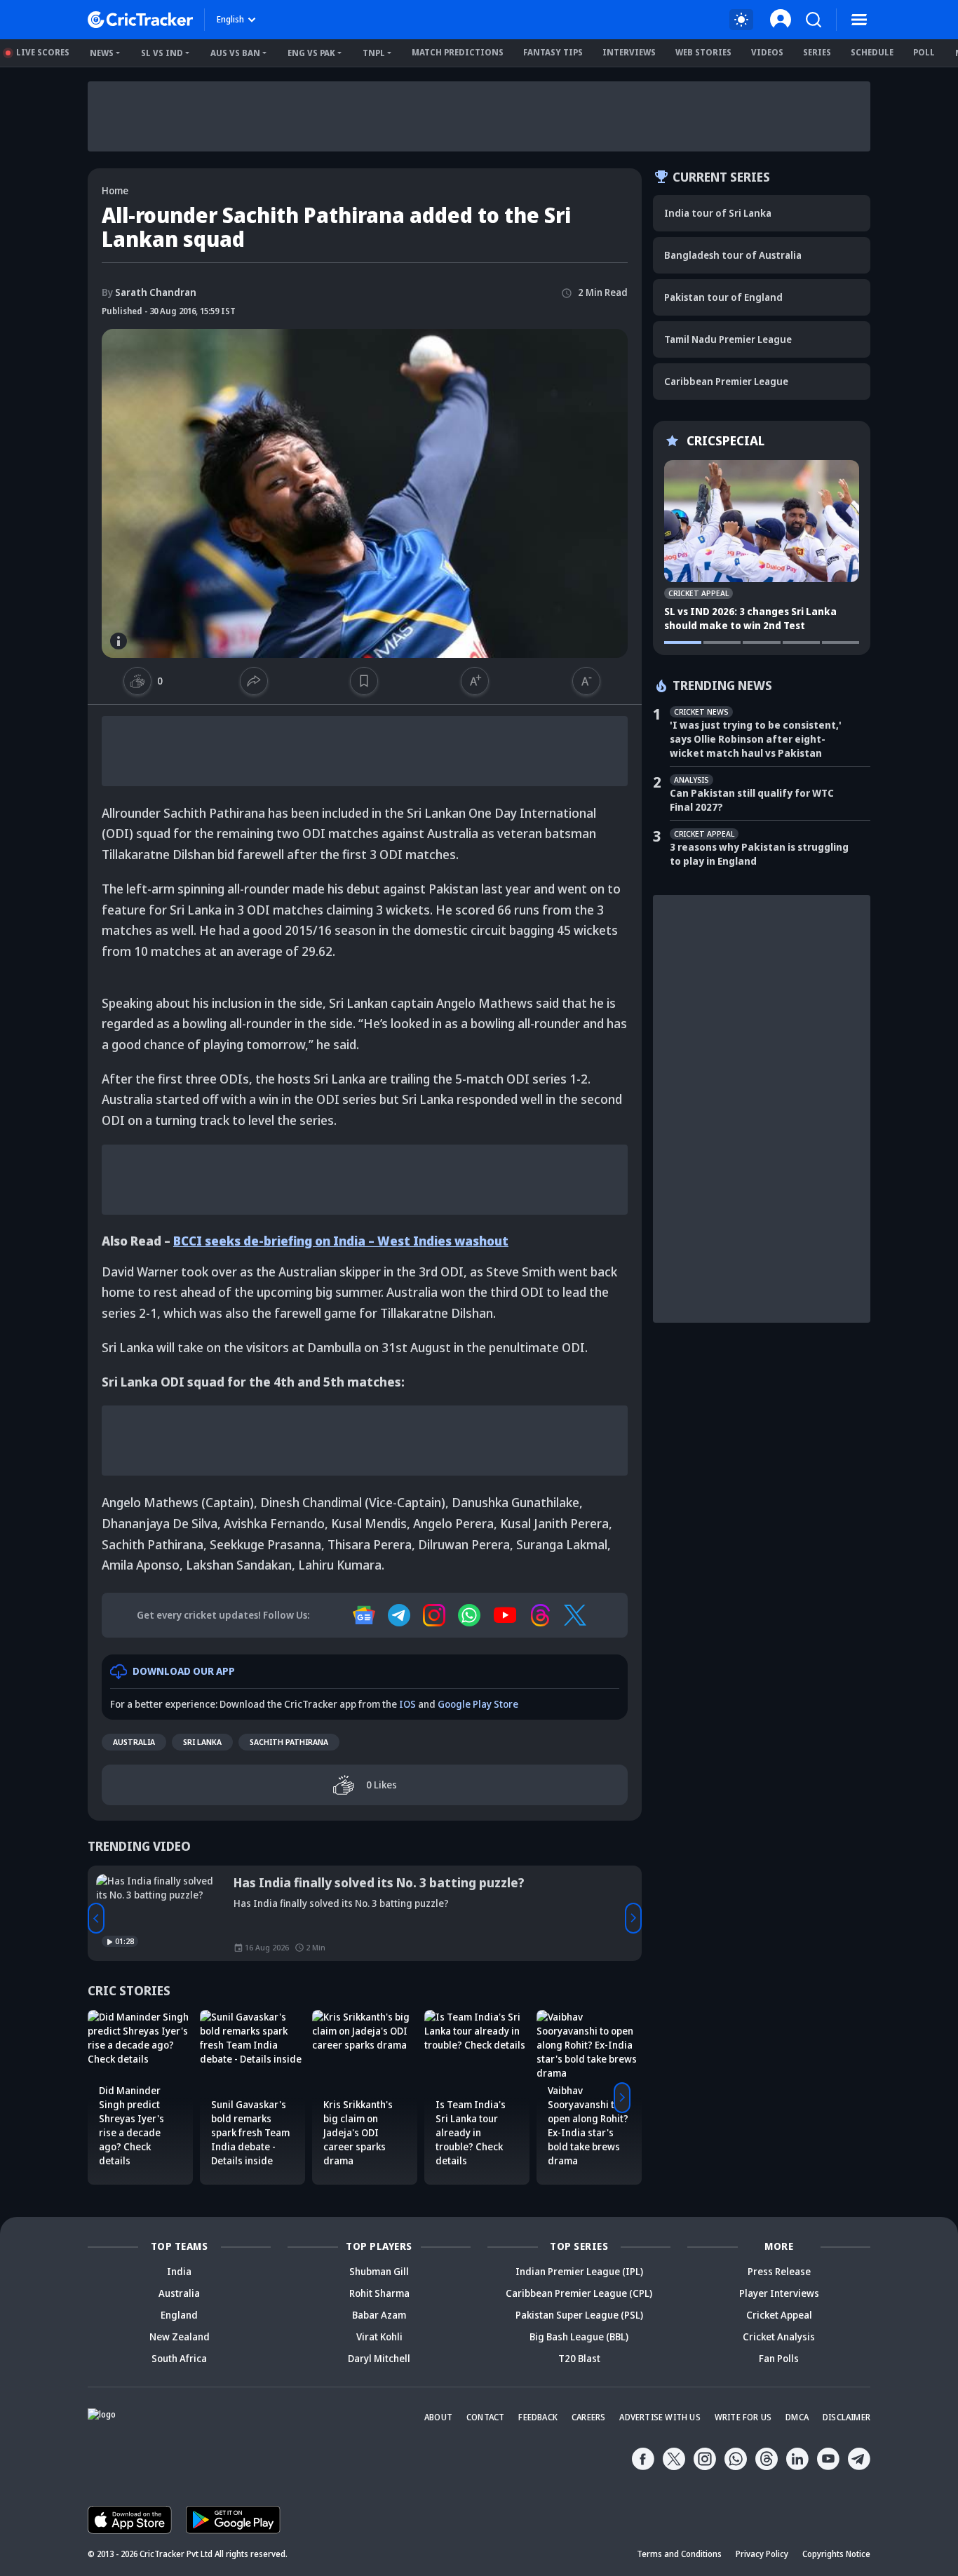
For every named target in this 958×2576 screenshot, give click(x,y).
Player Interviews (779, 2293)
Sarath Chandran (149, 292)
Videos (767, 52)
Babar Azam (379, 2315)
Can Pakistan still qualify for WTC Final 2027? (752, 800)
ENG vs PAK (311, 53)
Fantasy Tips (553, 52)
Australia (134, 1742)
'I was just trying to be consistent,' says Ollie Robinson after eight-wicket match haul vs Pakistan (756, 739)
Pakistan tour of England (723, 297)
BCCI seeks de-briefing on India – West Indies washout (341, 1241)
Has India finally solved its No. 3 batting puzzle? (379, 1882)
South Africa (179, 2358)
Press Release (779, 2271)
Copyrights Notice (836, 2554)
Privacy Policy (762, 2554)
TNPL (374, 53)
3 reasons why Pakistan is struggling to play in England (759, 854)
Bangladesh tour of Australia (733, 255)
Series (817, 52)
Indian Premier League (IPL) (579, 2271)
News (102, 53)
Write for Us (743, 2417)
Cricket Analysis (779, 2336)
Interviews (629, 52)
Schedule (872, 52)
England (179, 2315)
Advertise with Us (660, 2417)
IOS (407, 1704)
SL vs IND (162, 53)
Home (115, 190)
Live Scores (43, 52)
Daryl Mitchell (379, 2358)
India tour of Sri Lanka (718, 213)
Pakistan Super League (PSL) (579, 2315)
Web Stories (703, 52)
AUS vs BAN (235, 53)
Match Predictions (458, 52)
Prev (96, 1918)
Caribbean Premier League (726, 381)
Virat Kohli (379, 2336)
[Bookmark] (364, 681)
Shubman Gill (379, 2271)
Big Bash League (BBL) (579, 2336)
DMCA (797, 2417)
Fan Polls (779, 2358)
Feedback (538, 2417)
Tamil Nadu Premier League (728, 339)
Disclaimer (846, 2417)
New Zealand (180, 2336)
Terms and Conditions (679, 2554)
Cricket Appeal (779, 2315)
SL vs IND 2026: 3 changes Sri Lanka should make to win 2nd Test (750, 618)
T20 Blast (579, 2358)
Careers (588, 2417)
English (230, 19)
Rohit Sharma (379, 2293)
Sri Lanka (202, 1742)
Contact (485, 2417)
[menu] (859, 20)
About (438, 2417)
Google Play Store (478, 1704)
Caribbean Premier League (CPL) (579, 2293)
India (179, 2271)
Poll (924, 52)
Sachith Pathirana (289, 1742)
